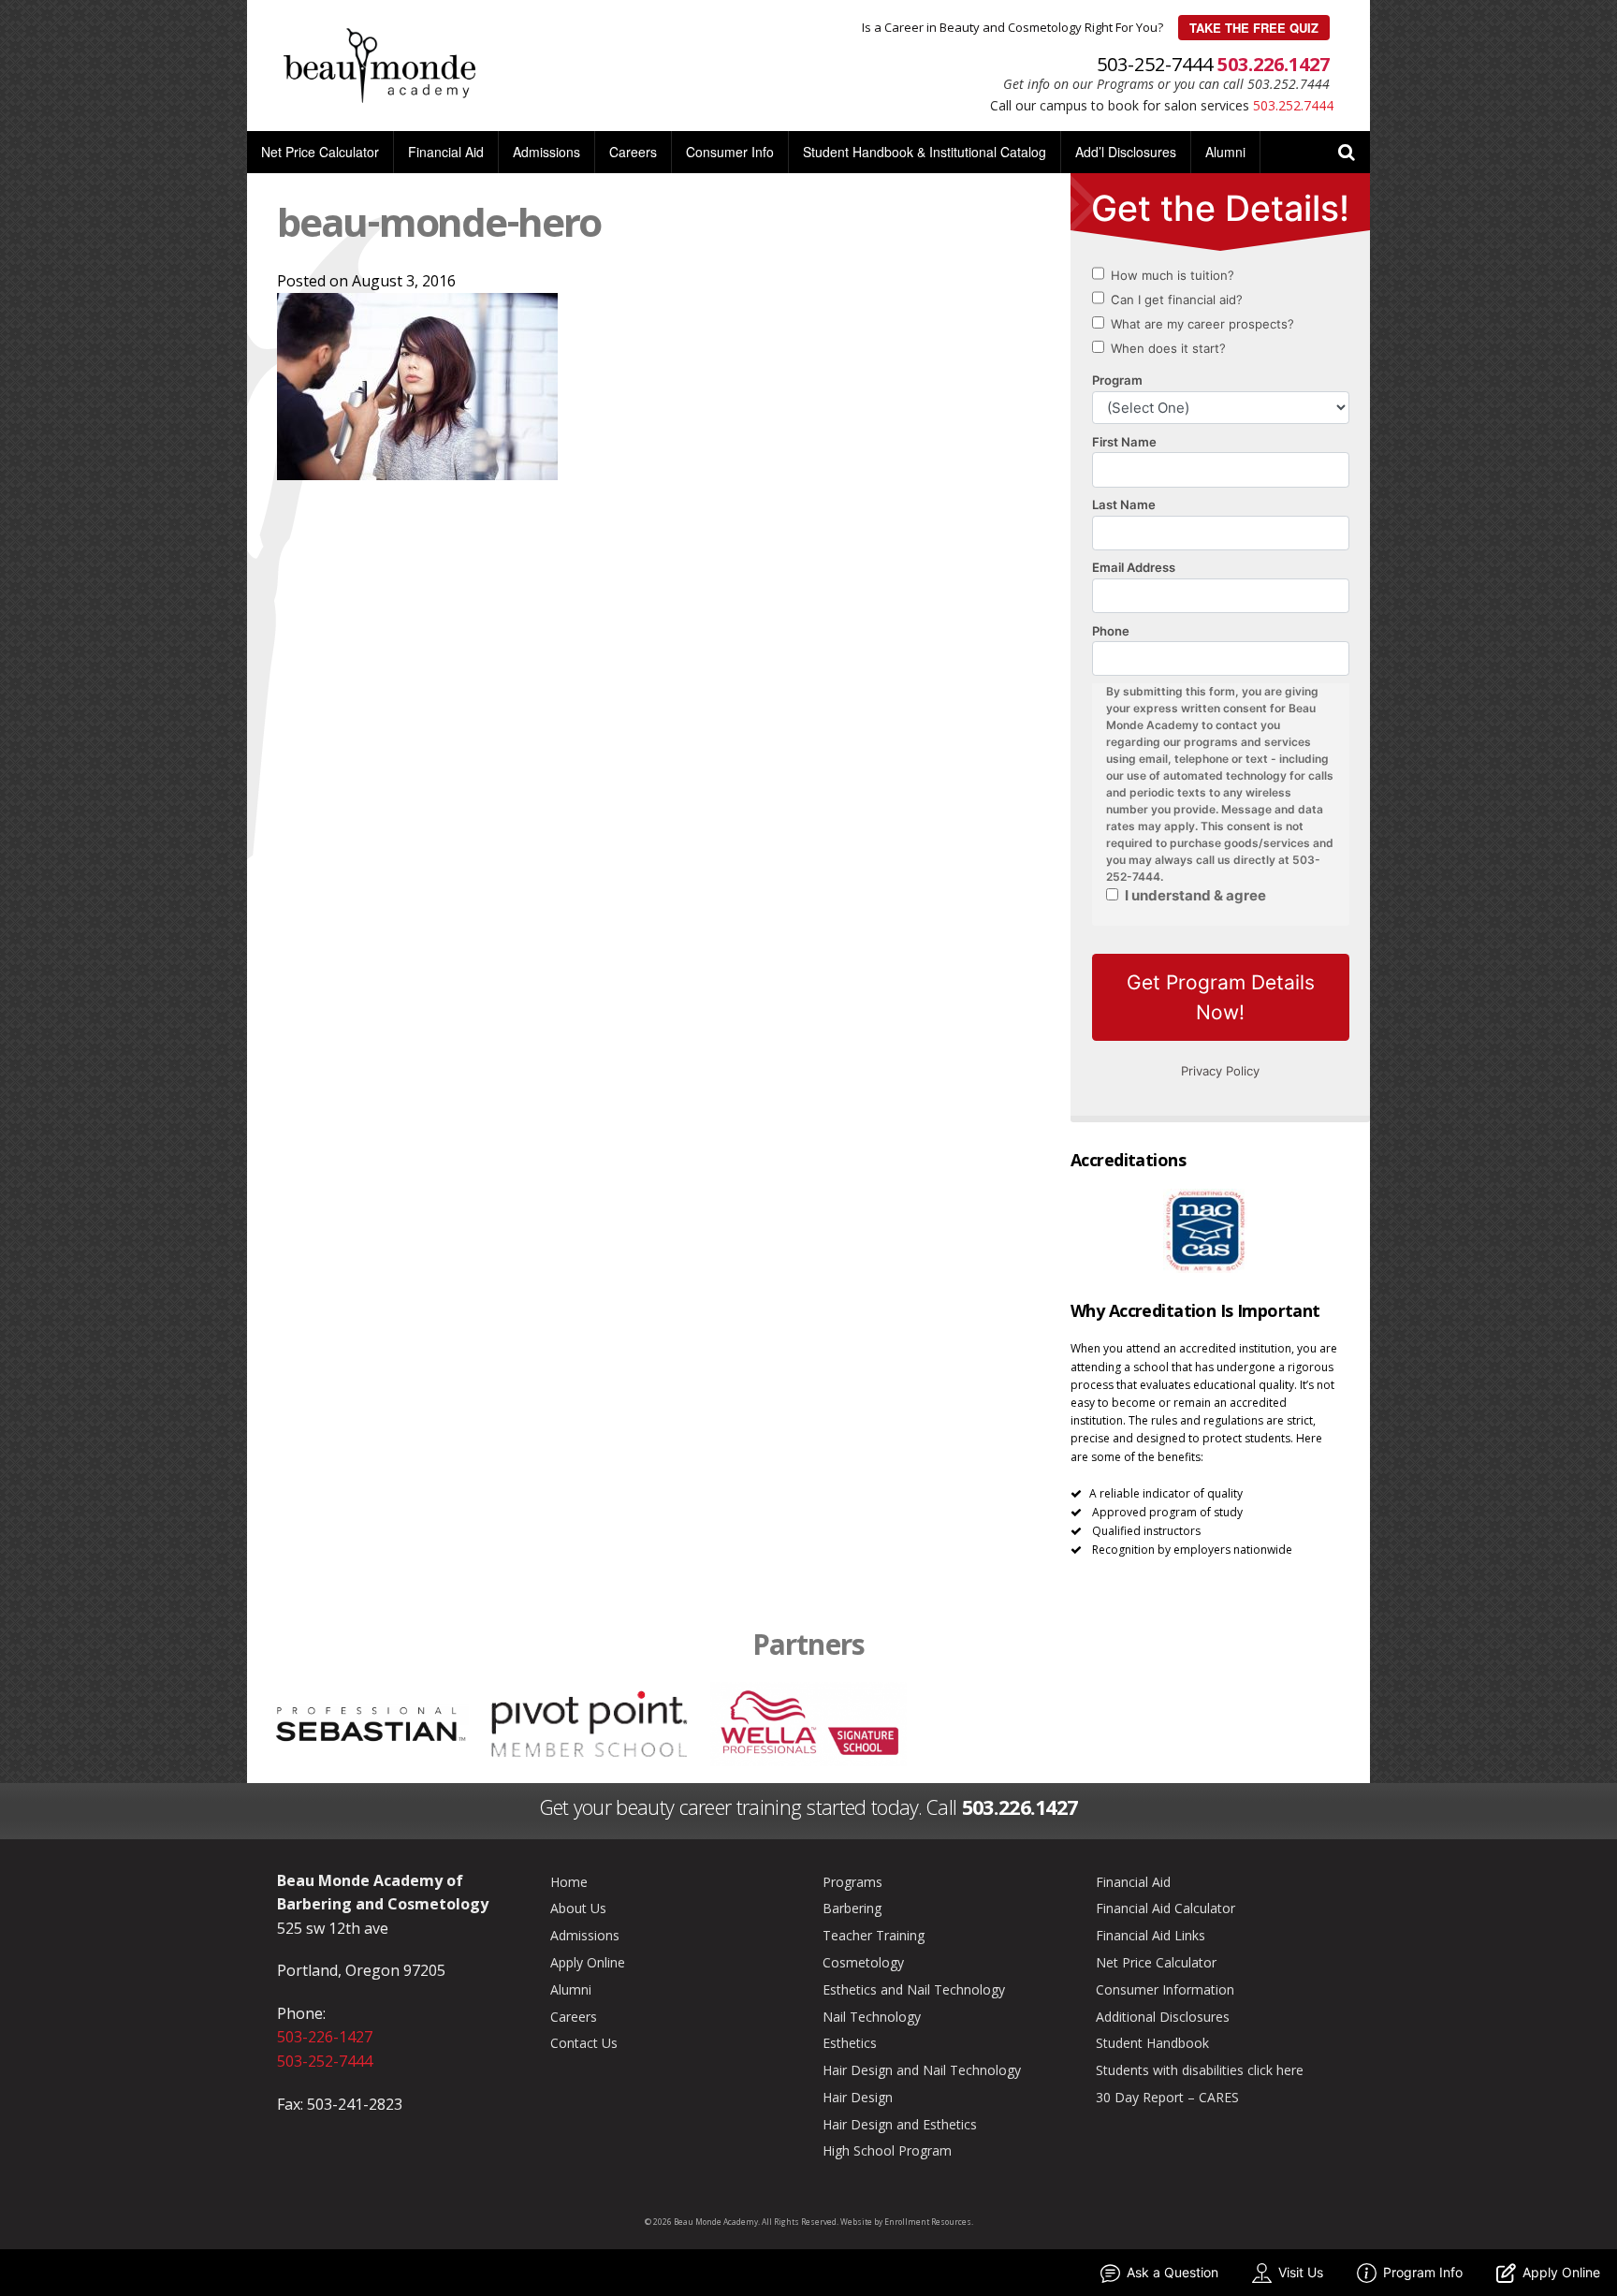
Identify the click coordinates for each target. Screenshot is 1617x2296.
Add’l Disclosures (1126, 152)
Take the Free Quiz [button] (1254, 28)
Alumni (1225, 152)
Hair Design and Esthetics (900, 2124)
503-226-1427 (325, 2037)
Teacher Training (874, 1935)
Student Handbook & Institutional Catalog (925, 152)
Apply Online (588, 1962)
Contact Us (584, 2043)
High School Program (887, 2150)
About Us (578, 1908)
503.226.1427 (1274, 64)
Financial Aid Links (1151, 1935)
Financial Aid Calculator (1165, 1908)
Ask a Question (1173, 2272)
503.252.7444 (1293, 105)
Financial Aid (446, 152)
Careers (633, 152)
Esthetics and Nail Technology (914, 1989)
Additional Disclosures (1163, 2017)
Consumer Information (1165, 1989)
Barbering (852, 1908)
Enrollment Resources (928, 2222)
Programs (852, 1882)
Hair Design (858, 2097)
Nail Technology (872, 2017)
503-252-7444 (325, 2061)
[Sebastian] (371, 1722)
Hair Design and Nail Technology (922, 2070)
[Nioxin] (1247, 1722)
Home (569, 1882)
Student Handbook (1152, 2043)
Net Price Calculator (320, 152)
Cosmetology (863, 1962)
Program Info (1423, 2272)
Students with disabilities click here (1200, 2070)
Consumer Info (730, 152)
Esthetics (850, 2043)
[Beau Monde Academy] (379, 64)
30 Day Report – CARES (1167, 2097)
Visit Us (1301, 2272)
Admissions (546, 152)
